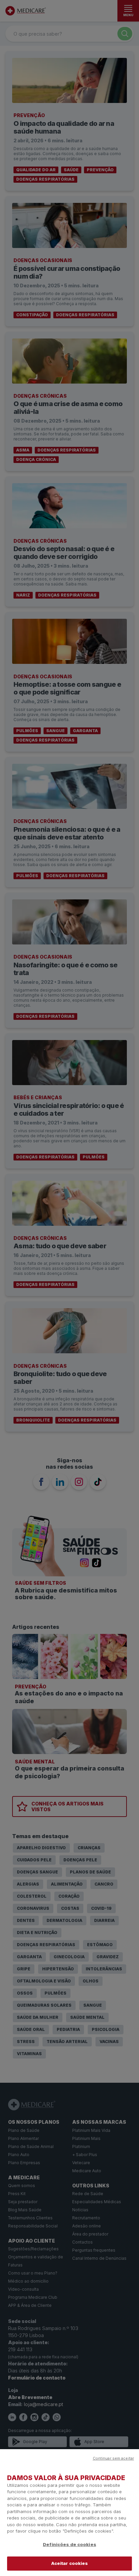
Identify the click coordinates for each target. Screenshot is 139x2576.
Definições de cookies (69, 2544)
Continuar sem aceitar (113, 2458)
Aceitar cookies (70, 2563)
